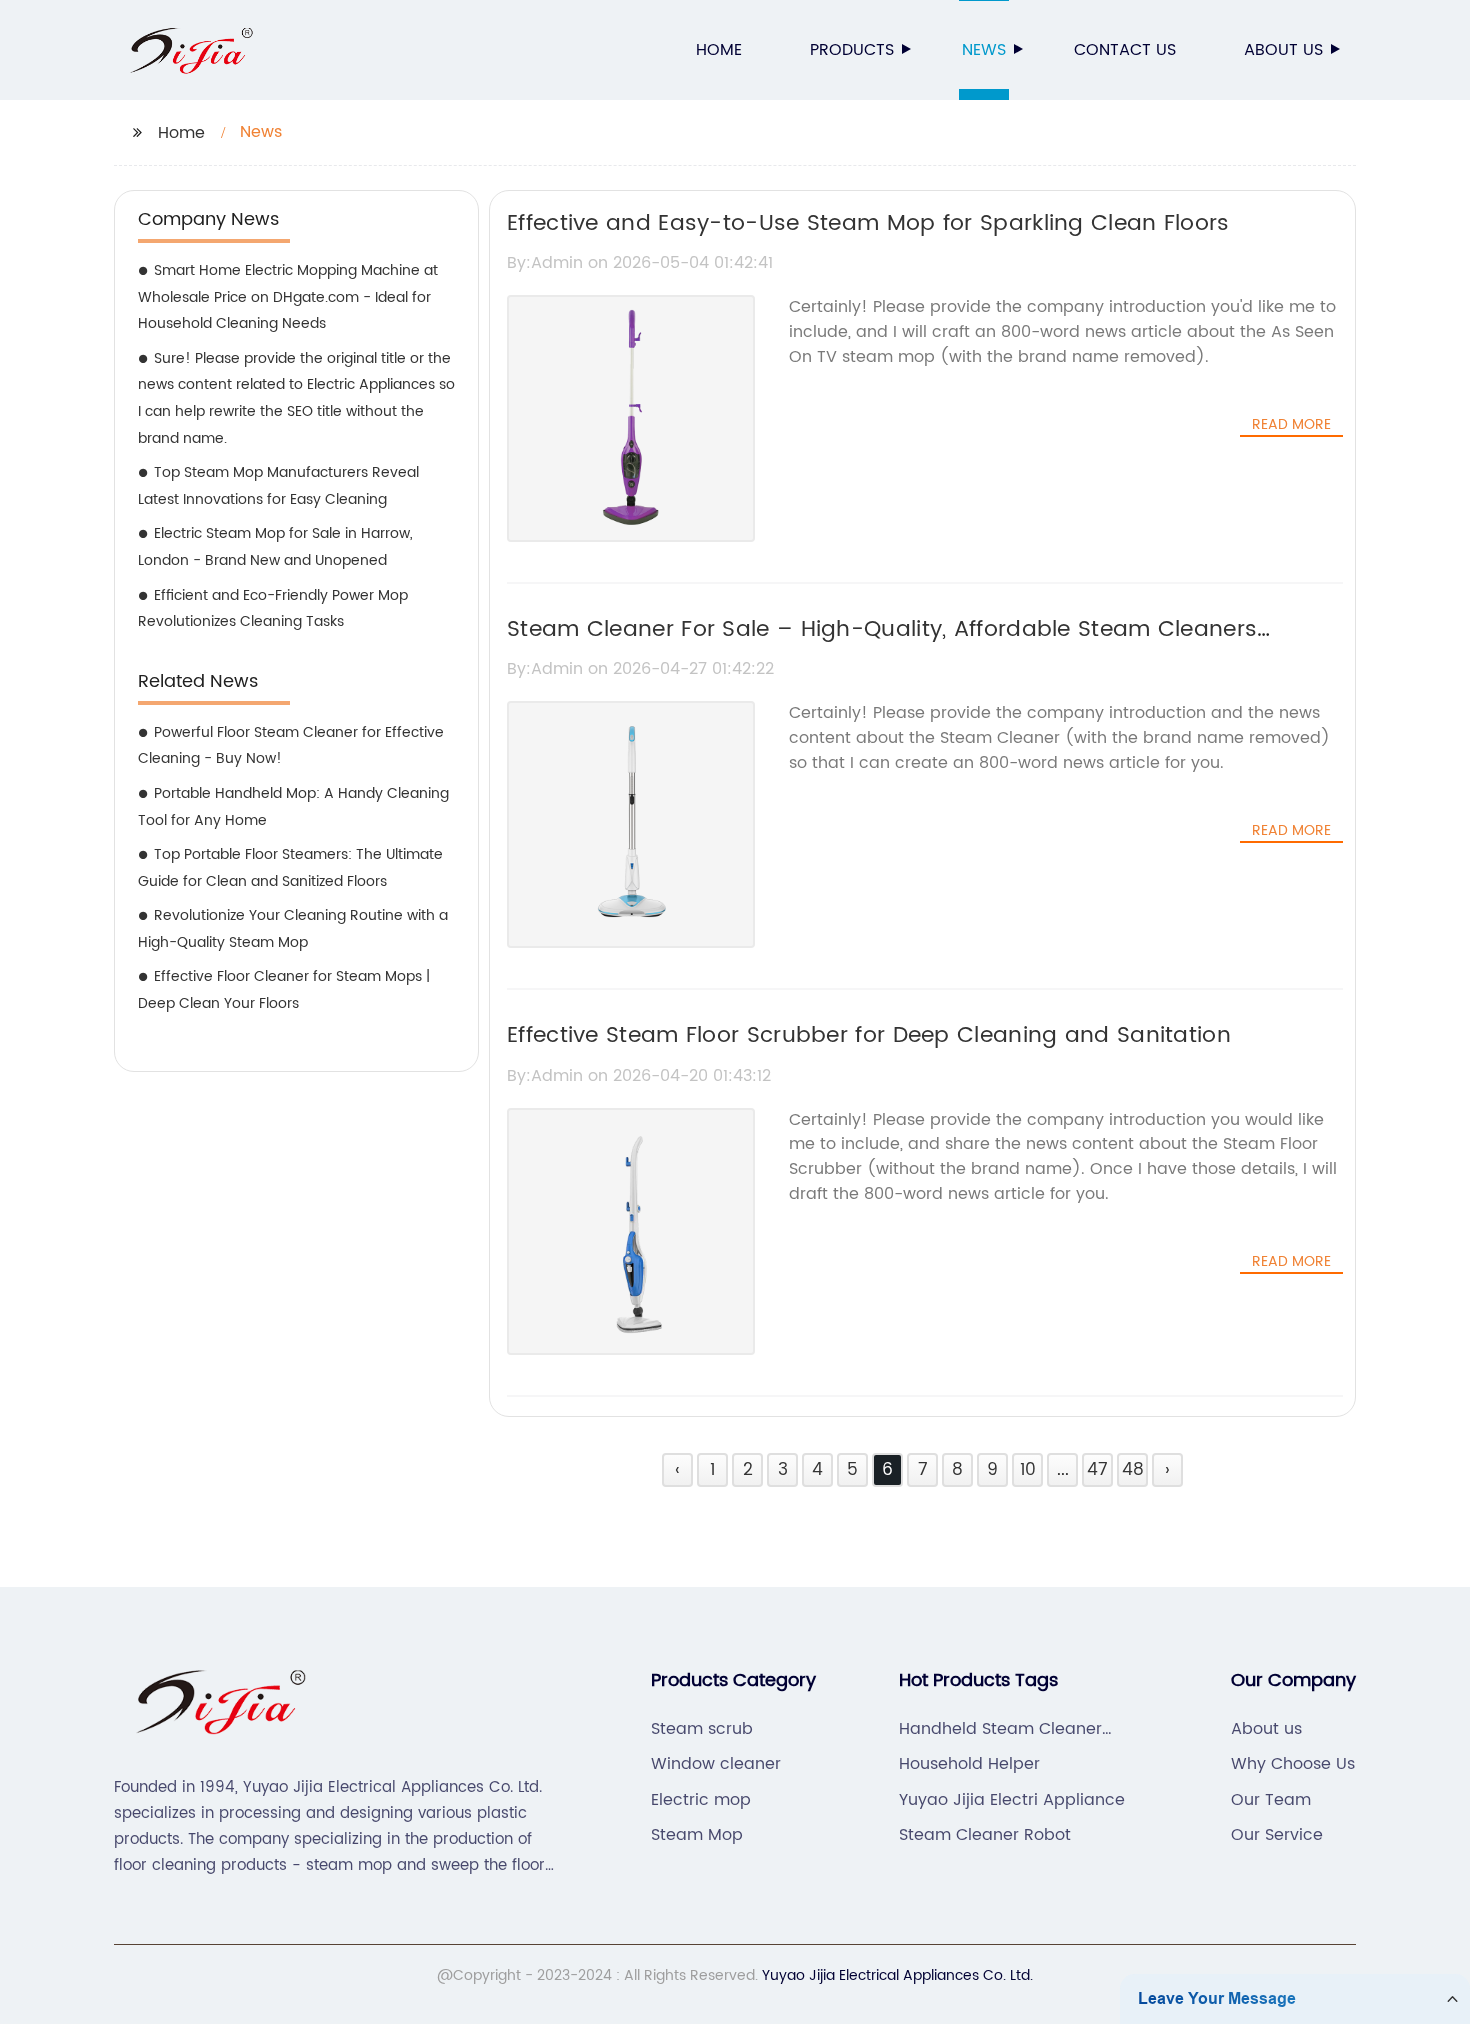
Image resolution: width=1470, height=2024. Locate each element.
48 (1133, 1470)
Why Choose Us (1293, 1764)
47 (1097, 1470)
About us (1283, 50)
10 (1028, 1470)
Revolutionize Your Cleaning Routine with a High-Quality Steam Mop (293, 929)
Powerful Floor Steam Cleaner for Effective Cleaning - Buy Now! (291, 746)
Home (719, 50)
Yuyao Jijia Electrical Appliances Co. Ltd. (897, 1975)
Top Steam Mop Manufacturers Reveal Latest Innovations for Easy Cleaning (278, 486)
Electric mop (701, 1800)
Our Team (1271, 1800)
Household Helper (969, 1764)
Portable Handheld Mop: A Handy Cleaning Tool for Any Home (293, 807)
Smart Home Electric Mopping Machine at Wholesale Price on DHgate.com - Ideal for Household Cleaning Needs (288, 297)
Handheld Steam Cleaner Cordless (1000, 1729)
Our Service (1277, 1835)
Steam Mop (697, 1835)
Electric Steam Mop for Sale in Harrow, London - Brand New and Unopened (275, 547)
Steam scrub (702, 1729)
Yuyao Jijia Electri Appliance (1012, 1800)
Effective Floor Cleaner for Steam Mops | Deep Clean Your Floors (284, 990)
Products (852, 50)
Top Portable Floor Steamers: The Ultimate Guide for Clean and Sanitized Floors (290, 868)
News (984, 50)
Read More (1291, 425)
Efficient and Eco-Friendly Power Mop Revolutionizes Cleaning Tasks (273, 609)
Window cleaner (716, 1764)
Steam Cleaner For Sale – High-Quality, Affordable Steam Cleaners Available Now (882, 647)
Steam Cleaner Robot (985, 1835)
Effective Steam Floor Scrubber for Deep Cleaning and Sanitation (869, 1035)
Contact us (1125, 50)
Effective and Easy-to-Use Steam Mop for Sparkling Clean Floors (868, 223)
